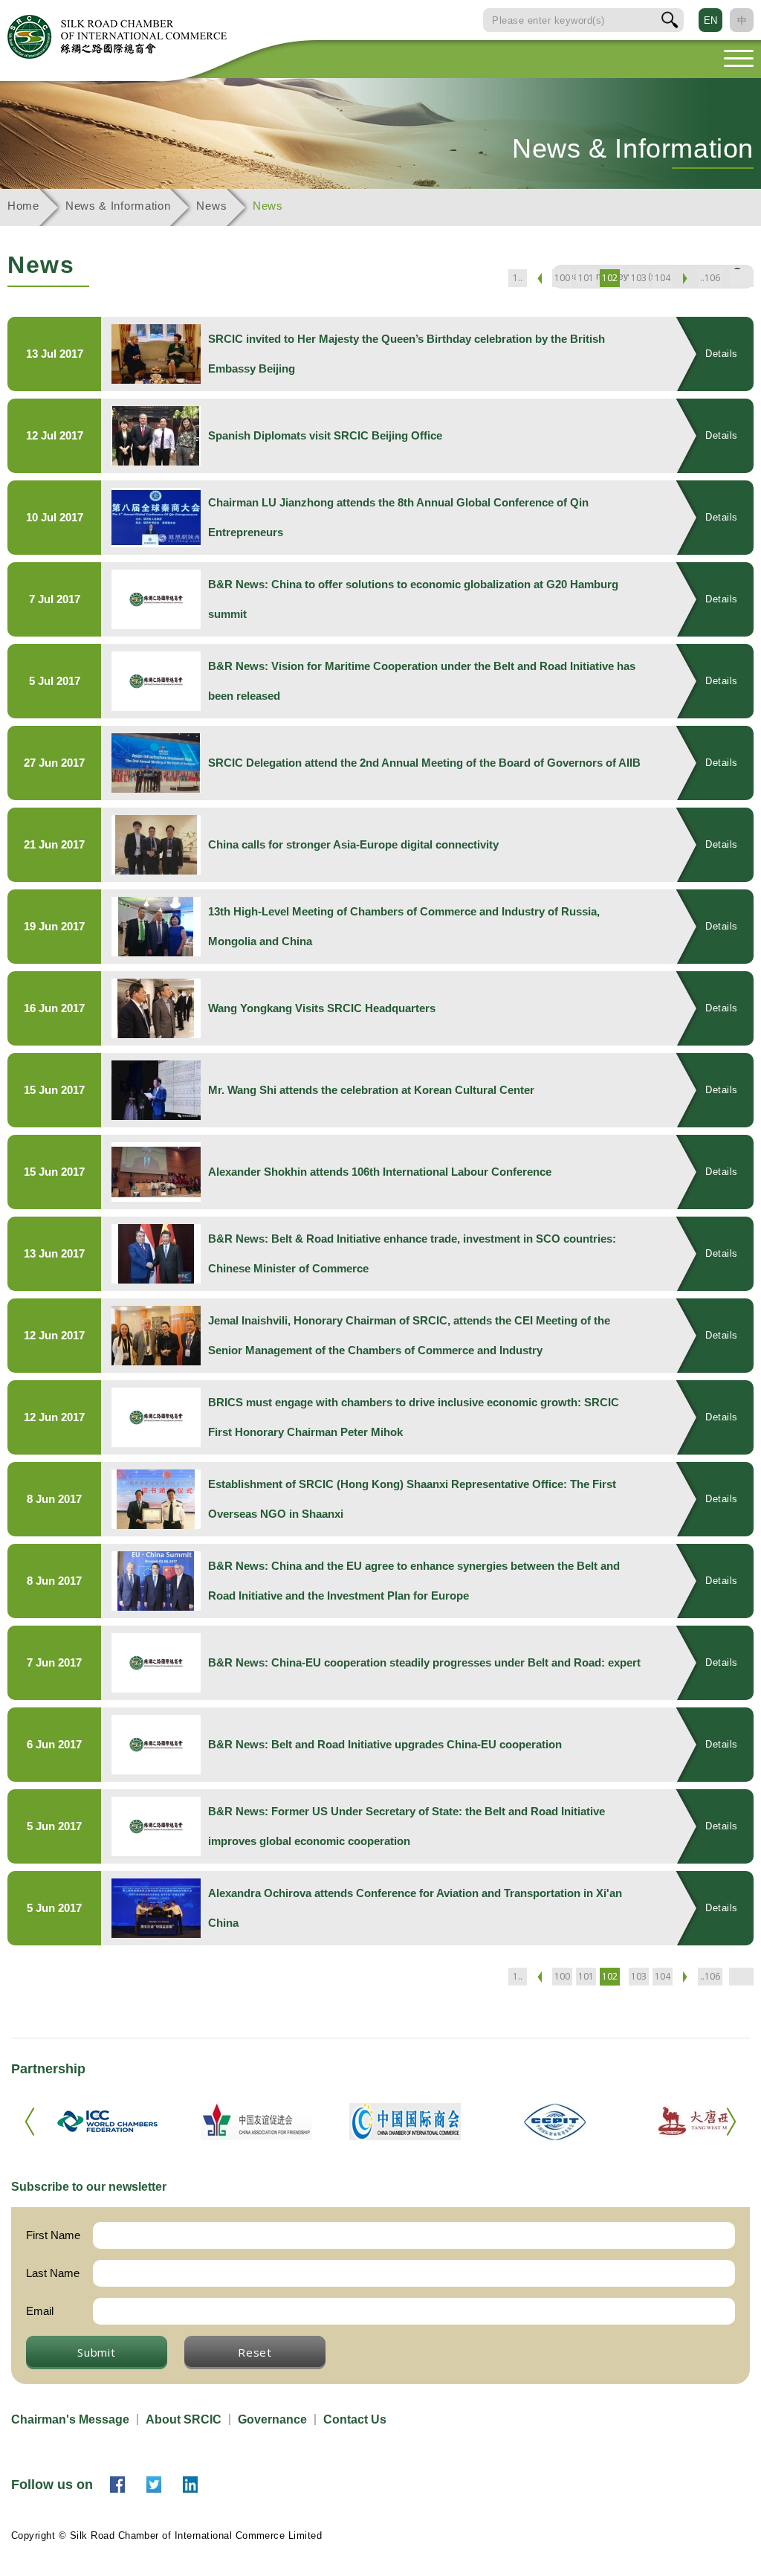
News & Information (118, 206)
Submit (97, 2352)
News (211, 206)
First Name (53, 2235)
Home (23, 206)
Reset (255, 2352)
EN (710, 20)
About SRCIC (184, 2419)
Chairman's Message (70, 2419)
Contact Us (355, 2419)
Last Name (53, 2273)
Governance (272, 2419)
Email (40, 2311)
